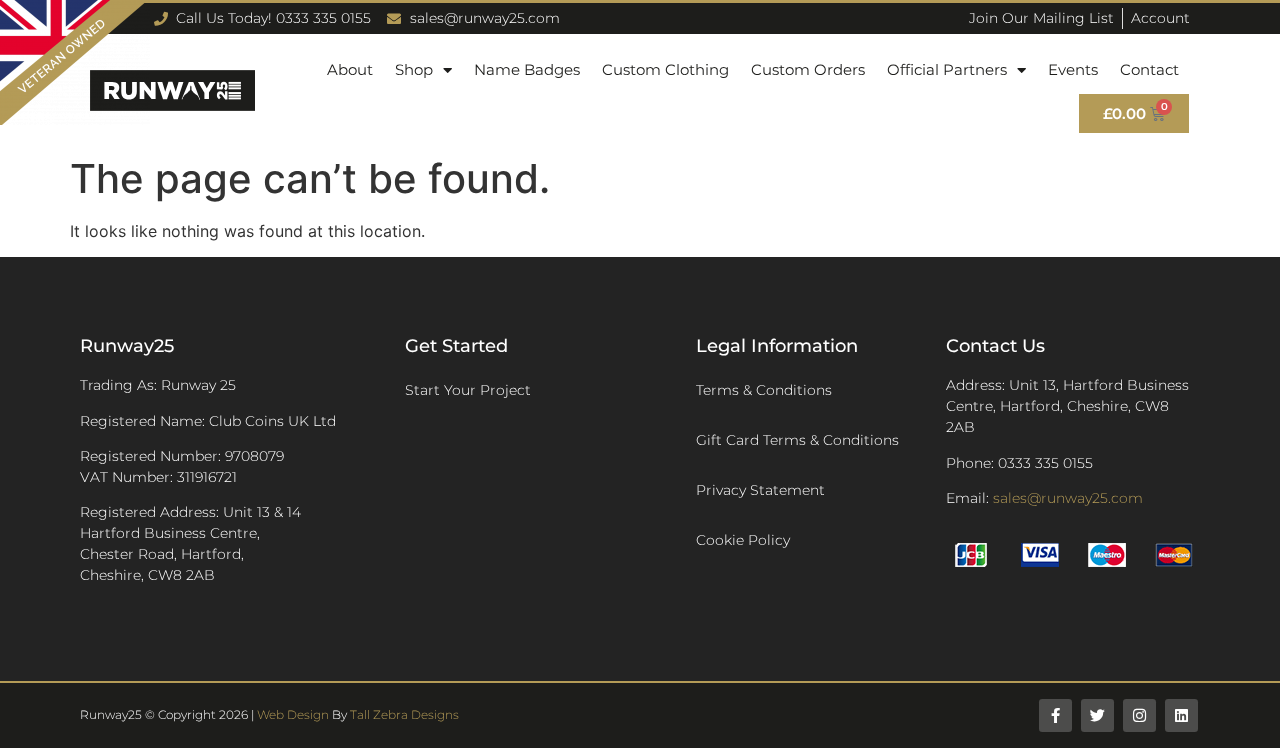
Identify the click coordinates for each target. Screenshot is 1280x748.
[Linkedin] (1181, 715)
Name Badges (527, 69)
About (350, 69)
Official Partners (947, 69)
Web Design (293, 714)
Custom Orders (808, 69)
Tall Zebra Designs (404, 714)
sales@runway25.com (1068, 498)
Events (1073, 69)
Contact (1149, 69)
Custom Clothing (665, 69)
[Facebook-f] (1055, 715)
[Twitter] (1097, 715)
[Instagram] (1139, 715)
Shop (414, 69)
